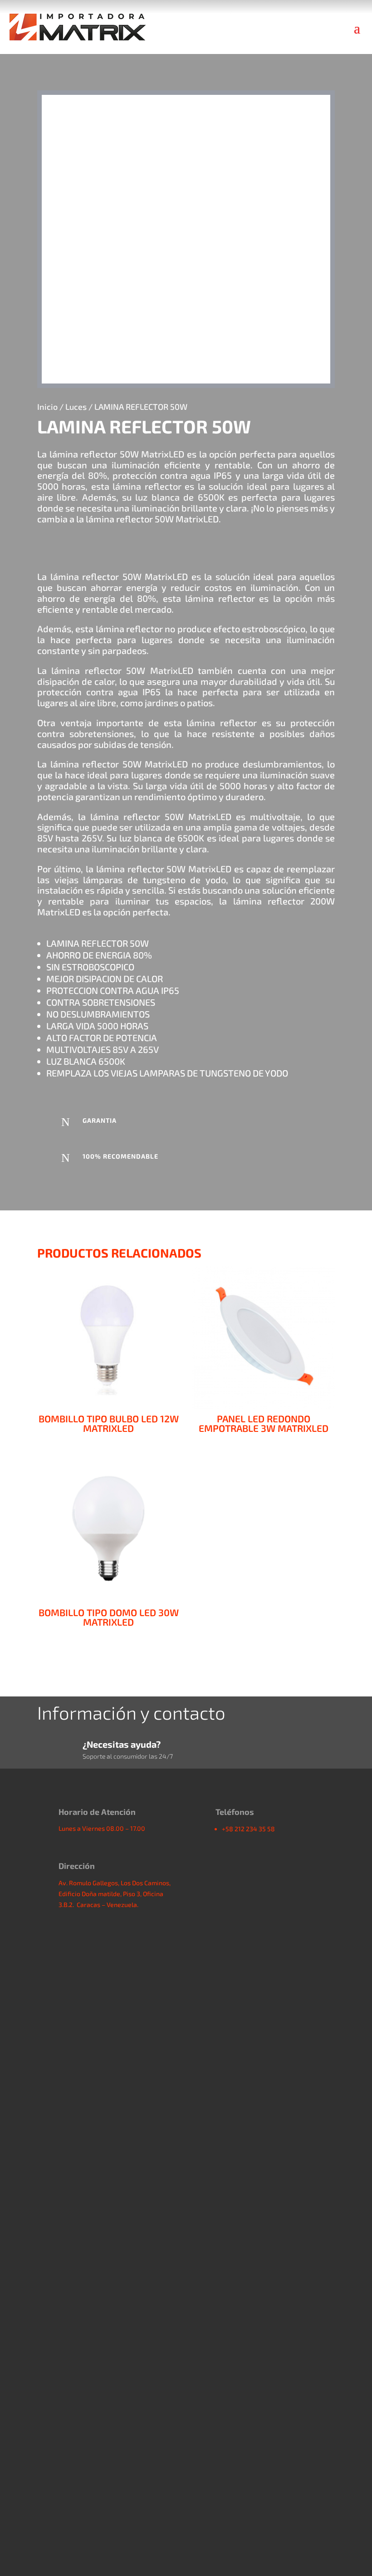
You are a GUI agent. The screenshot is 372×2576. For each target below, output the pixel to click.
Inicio (47, 407)
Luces (76, 407)
